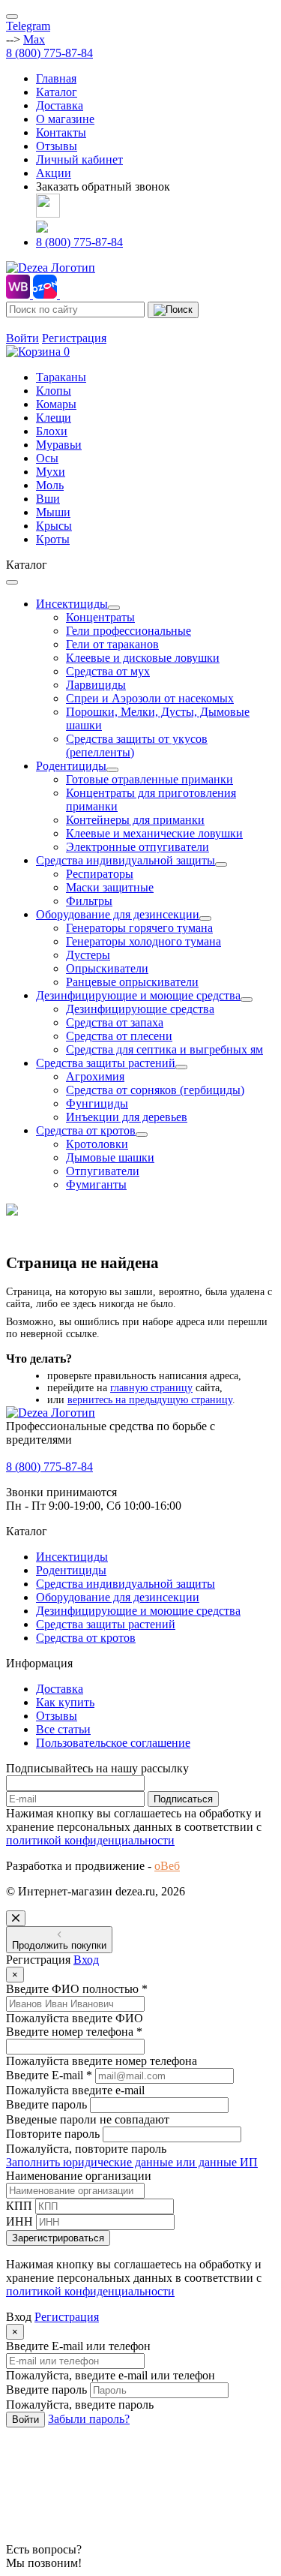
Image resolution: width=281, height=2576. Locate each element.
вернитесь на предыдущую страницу (150, 1400)
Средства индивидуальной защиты (126, 860)
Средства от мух (108, 671)
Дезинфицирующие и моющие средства (138, 995)
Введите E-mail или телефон (78, 2346)
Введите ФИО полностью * (77, 1989)
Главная (56, 78)
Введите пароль (46, 2104)
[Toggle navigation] (12, 17)
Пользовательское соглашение (113, 1743)
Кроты (53, 539)
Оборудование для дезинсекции (118, 914)
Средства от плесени (119, 1036)
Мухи (51, 472)
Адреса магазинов (52, 325)
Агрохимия (95, 1076)
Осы (47, 458)
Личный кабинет (79, 159)
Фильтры (89, 901)
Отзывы (57, 146)
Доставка (60, 105)
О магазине (65, 119)
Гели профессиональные (129, 631)
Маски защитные (110, 887)
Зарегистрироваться (58, 2238)
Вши (48, 499)
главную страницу (151, 1388)
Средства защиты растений (106, 1063)
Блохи (52, 431)
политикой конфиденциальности (90, 1840)
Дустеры (88, 955)
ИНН (19, 2221)
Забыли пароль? (89, 2419)
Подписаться (183, 1799)
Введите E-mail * (49, 2075)
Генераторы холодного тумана (143, 941)
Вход (86, 1960)
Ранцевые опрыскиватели (132, 982)
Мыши (53, 512)
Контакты (61, 132)
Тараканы (61, 377)
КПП (19, 2206)
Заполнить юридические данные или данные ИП (132, 2162)
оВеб (167, 1866)
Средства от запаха (115, 1022)
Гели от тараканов (112, 644)
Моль (50, 485)
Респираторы (100, 874)
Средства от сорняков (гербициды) (155, 1090)
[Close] (16, 1918)
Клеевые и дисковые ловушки (143, 658)
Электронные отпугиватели (138, 847)
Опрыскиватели (107, 968)
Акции (54, 173)
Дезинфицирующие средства (140, 1009)
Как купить (65, 1702)
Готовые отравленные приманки (149, 779)
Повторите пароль (53, 2134)
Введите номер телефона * (74, 2032)
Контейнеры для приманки (135, 820)
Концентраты (100, 617)
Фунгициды (97, 1103)
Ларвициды (96, 685)
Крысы (54, 526)
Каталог (57, 92)
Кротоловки (97, 1144)
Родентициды (71, 766)
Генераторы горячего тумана (139, 928)
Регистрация (74, 338)
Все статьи (63, 1729)
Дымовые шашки (110, 1157)
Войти (22, 338)
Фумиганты (96, 1184)
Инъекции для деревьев (127, 1117)
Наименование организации (79, 2176)
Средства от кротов (86, 1130)
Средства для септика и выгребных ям (164, 1049)
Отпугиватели (103, 1171)
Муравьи (59, 445)
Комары (56, 404)
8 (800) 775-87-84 (49, 53)
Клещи (54, 418)
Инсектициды (72, 604)
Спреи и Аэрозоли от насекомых (150, 698)
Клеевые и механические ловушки (154, 833)
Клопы (54, 391)
